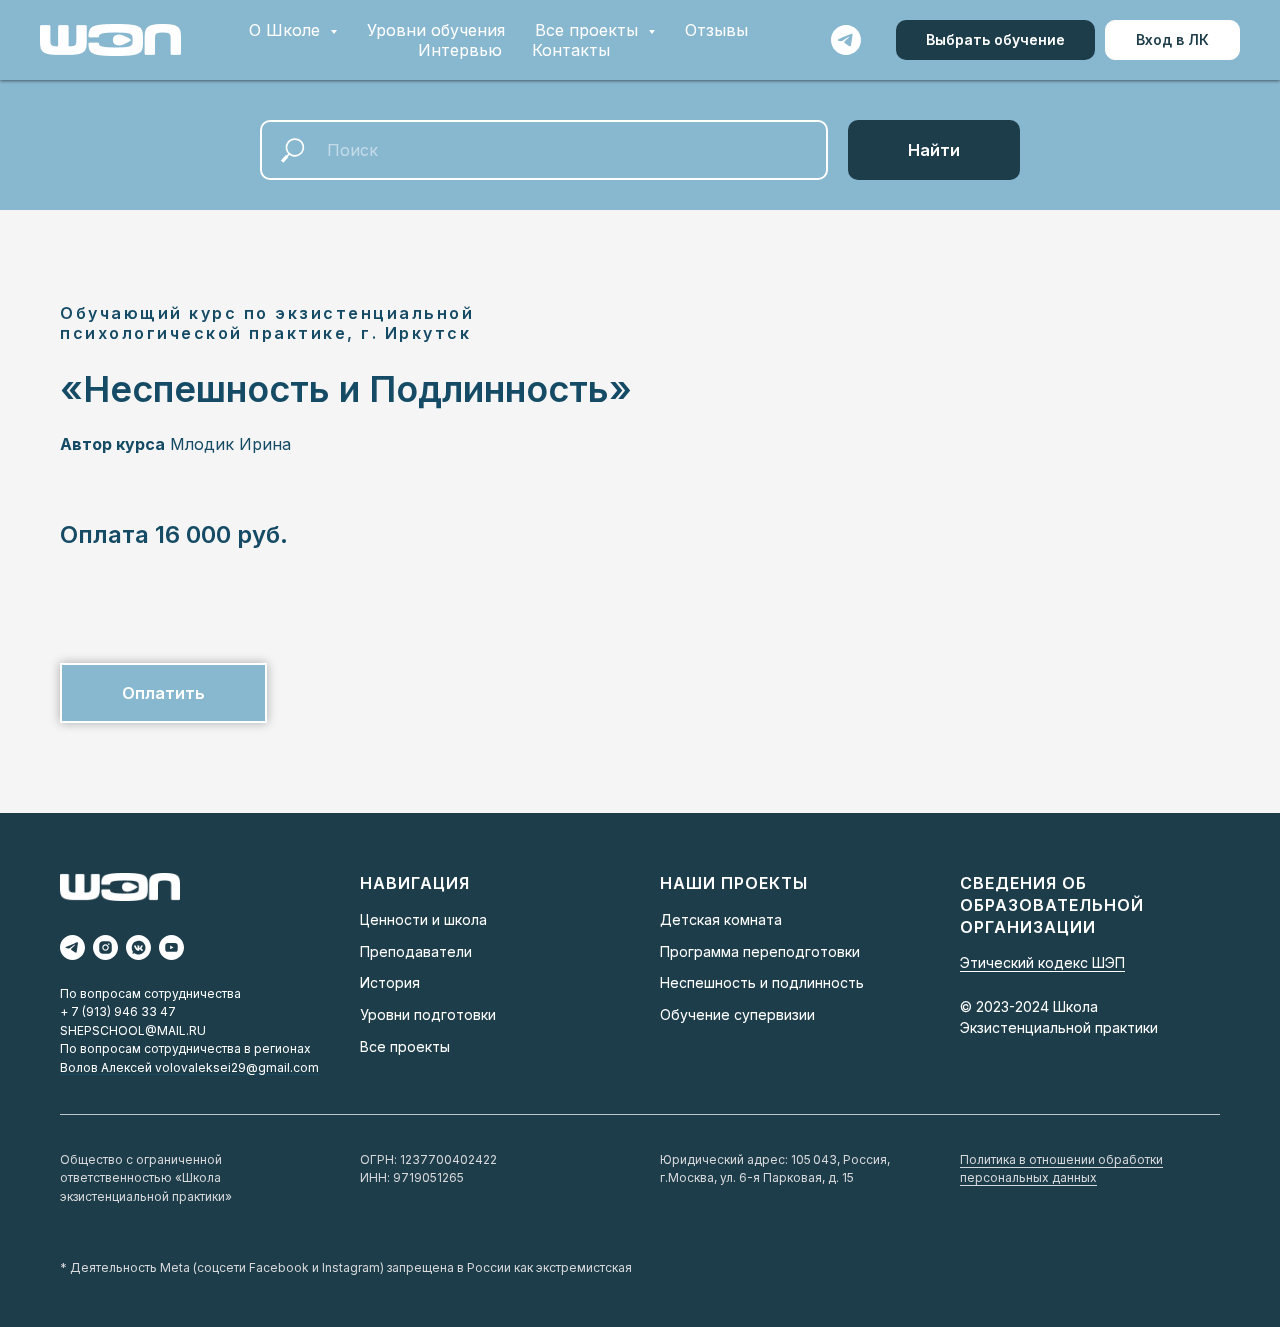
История (390, 982)
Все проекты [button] (589, 30)
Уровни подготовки (428, 1014)
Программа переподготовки (760, 951)
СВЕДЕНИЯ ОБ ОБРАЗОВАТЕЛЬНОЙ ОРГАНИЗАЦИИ (1052, 904)
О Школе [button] (287, 30)
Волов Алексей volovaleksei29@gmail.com (189, 1067)
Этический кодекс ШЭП (1042, 962)
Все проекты (405, 1046)
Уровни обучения (436, 30)
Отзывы (716, 30)
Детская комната (721, 919)
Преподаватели (416, 951)
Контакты (571, 50)
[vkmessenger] (138, 947)
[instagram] (105, 947)
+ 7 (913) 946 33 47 (118, 1011)
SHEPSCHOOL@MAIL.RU (133, 1030)
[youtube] (171, 947)
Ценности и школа (423, 919)
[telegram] (846, 40)
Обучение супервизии (737, 1014)
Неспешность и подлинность (762, 982)
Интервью (460, 50)
